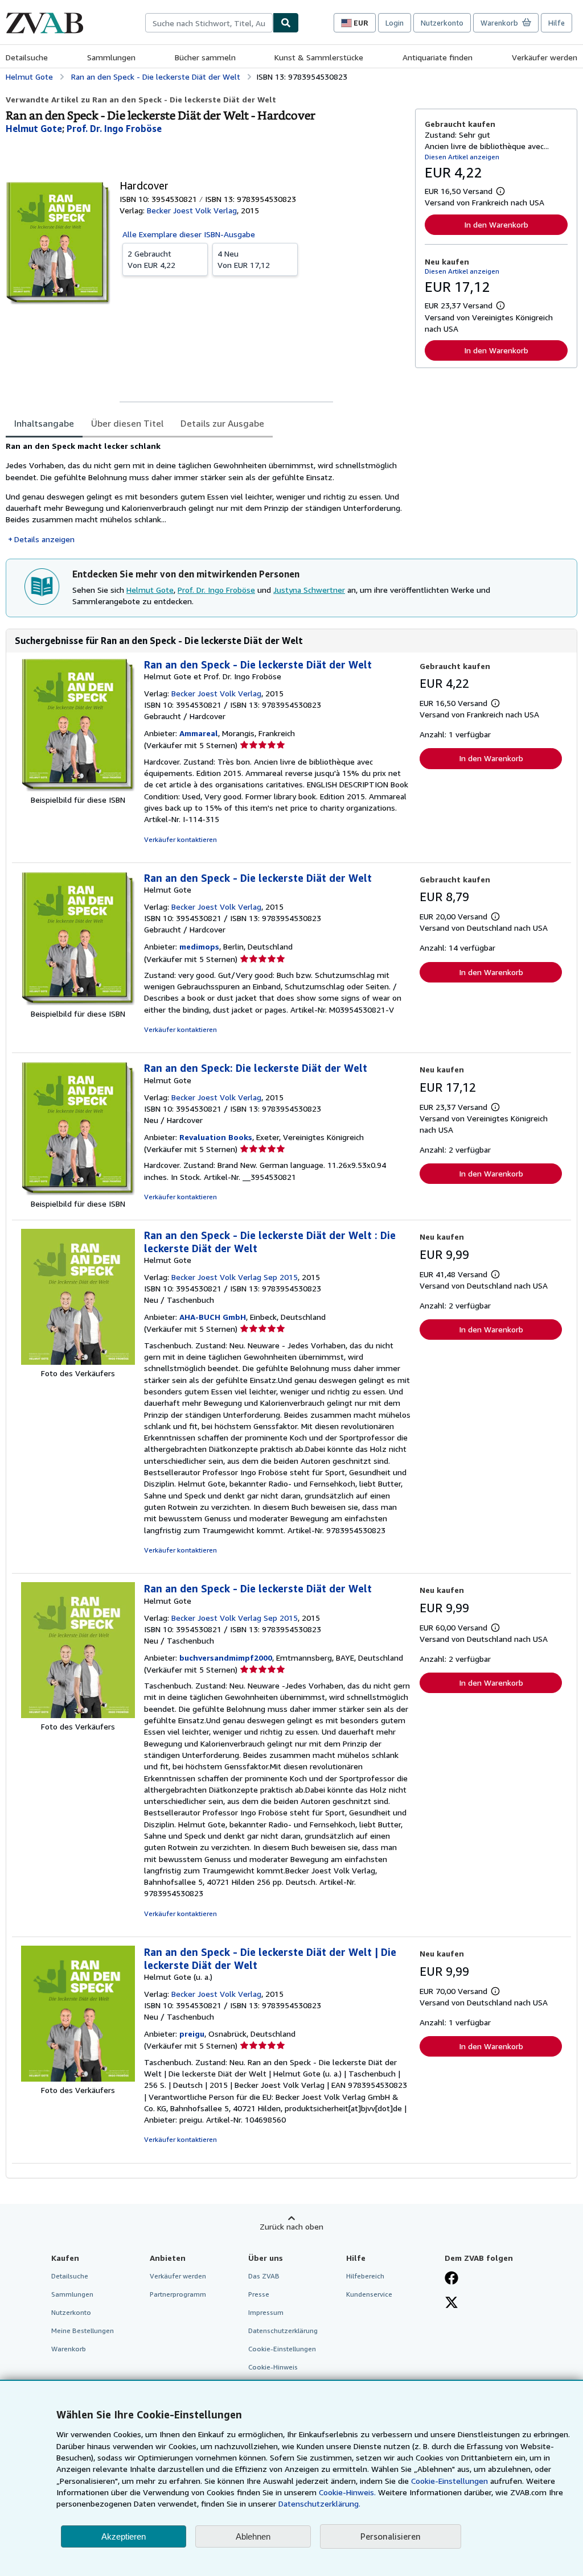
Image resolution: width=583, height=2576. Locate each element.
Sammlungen (111, 57)
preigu (192, 2034)
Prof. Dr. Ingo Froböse (216, 590)
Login (395, 23)
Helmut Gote (150, 590)
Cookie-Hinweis (273, 2367)
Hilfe (557, 23)
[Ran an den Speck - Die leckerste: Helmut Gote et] (78, 788)
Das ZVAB (264, 2276)
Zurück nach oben (291, 2226)
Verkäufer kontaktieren (180, 839)
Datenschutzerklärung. (319, 2503)
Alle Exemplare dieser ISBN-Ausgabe (189, 234)
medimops (199, 946)
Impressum (266, 2312)
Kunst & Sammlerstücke (319, 57)
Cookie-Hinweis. (347, 2492)
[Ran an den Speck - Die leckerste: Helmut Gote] (78, 1002)
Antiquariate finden (438, 57)
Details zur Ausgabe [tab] (222, 423)
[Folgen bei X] (451, 2303)
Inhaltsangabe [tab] (44, 423)
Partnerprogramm (178, 2294)
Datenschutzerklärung (283, 2331)
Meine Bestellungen (83, 2331)
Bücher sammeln (205, 57)
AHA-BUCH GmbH (213, 1317)
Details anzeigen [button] (44, 539)
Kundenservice (369, 2294)
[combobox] (209, 23)
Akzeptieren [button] (124, 2536)
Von (151, 259)
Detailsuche (27, 57)
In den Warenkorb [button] (496, 224)
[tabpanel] (206, 493)
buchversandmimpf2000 (226, 1658)
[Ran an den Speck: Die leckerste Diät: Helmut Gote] (78, 1192)
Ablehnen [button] (253, 2536)
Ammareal (199, 733)
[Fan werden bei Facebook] (451, 2279)
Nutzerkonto (442, 23)
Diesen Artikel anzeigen (462, 157)
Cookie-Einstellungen (449, 2481)
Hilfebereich (365, 2276)
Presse (259, 2294)
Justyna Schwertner (309, 590)
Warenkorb (69, 2349)
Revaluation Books (216, 1137)
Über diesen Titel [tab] (127, 423)
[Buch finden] (286, 23)
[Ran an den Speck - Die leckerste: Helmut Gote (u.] (78, 2078)
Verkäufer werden (545, 57)
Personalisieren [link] (391, 2536)
